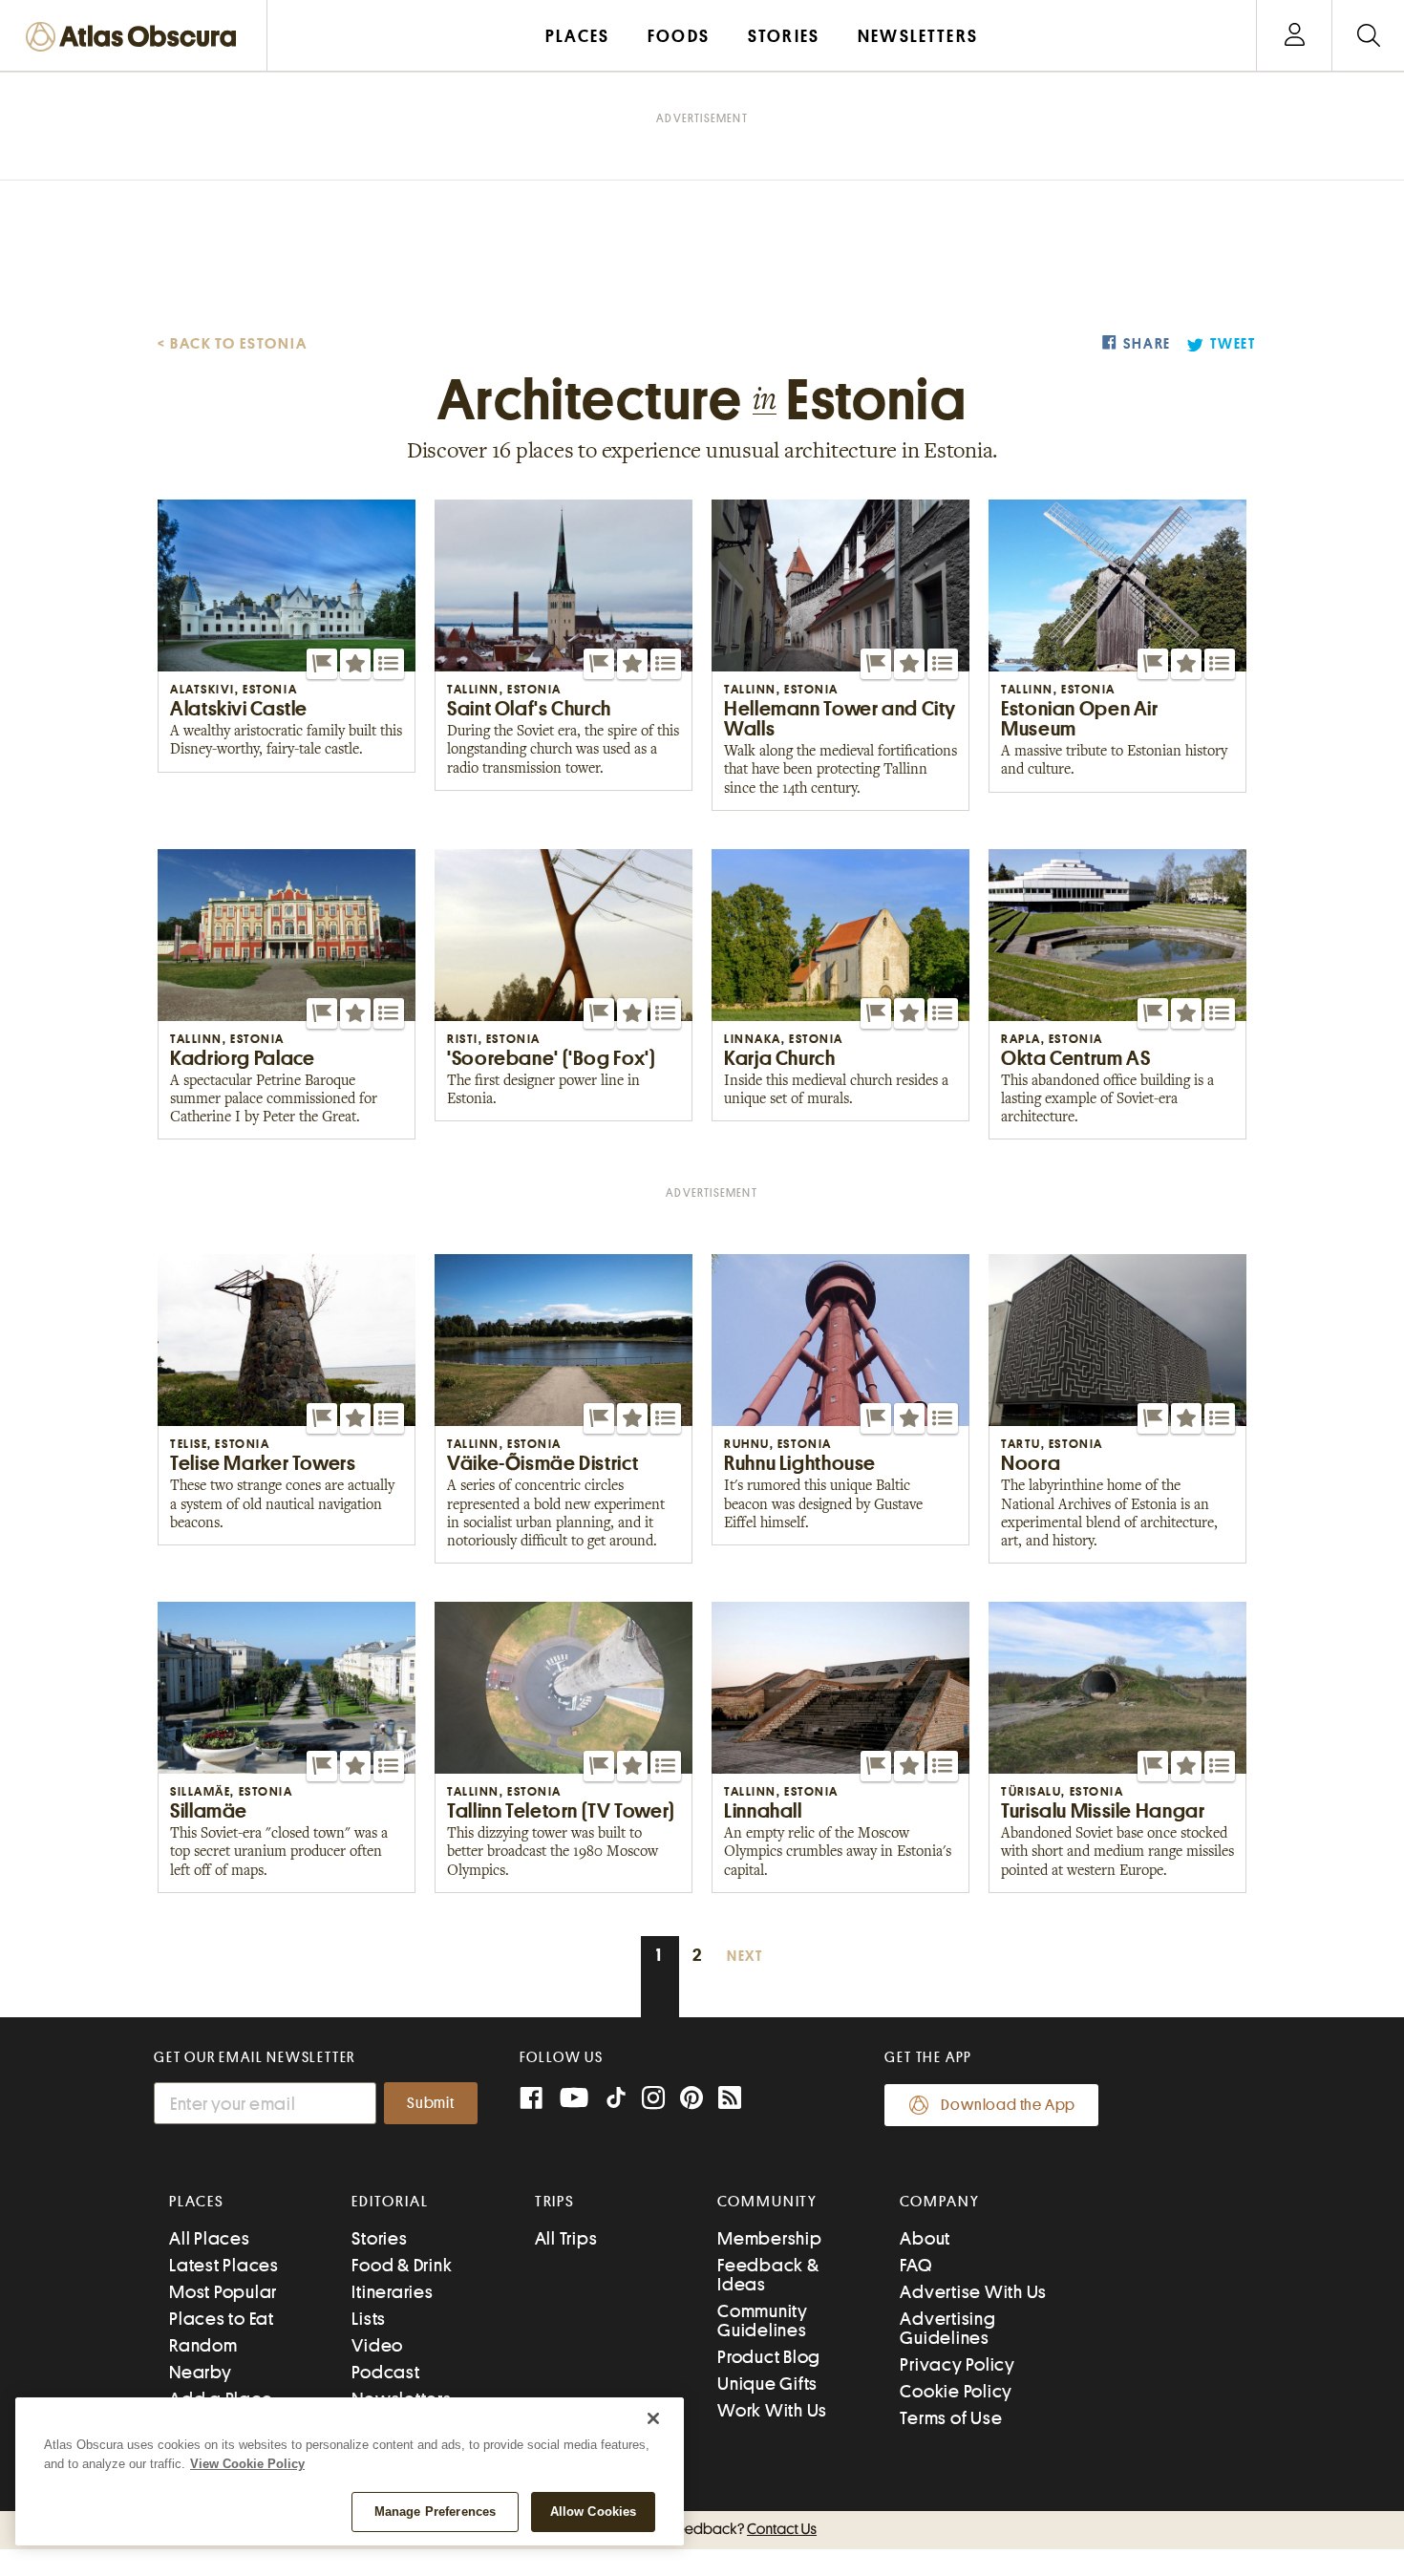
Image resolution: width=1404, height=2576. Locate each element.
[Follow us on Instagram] (653, 2100)
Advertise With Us (973, 2292)
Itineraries (392, 2292)
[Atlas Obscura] (136, 38)
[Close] (653, 2418)
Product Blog (769, 2357)
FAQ (915, 2265)
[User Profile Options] (1294, 36)
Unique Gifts (767, 2384)
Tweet (1233, 344)
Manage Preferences (435, 2512)
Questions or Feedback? (702, 2529)
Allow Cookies (594, 2512)
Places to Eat (222, 2319)
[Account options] (1295, 36)
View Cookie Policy (247, 2464)
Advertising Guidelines (947, 2328)
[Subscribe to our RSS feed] (730, 2100)
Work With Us (772, 2410)
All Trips (566, 2238)
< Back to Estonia (233, 344)
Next (745, 1957)
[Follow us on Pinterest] (691, 2100)
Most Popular (223, 2292)
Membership (770, 2238)
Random (203, 2345)
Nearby (201, 2372)
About (925, 2238)
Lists (369, 2319)
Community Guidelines (763, 2321)
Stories (379, 2238)
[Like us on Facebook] (531, 2100)
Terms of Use (951, 2418)
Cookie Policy (956, 2391)
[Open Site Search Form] (1368, 36)
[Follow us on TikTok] (616, 2102)
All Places (210, 2238)
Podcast (385, 2372)
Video (377, 2345)
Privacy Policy (957, 2364)
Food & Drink (402, 2265)
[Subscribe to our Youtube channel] (574, 2100)
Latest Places (224, 2265)
